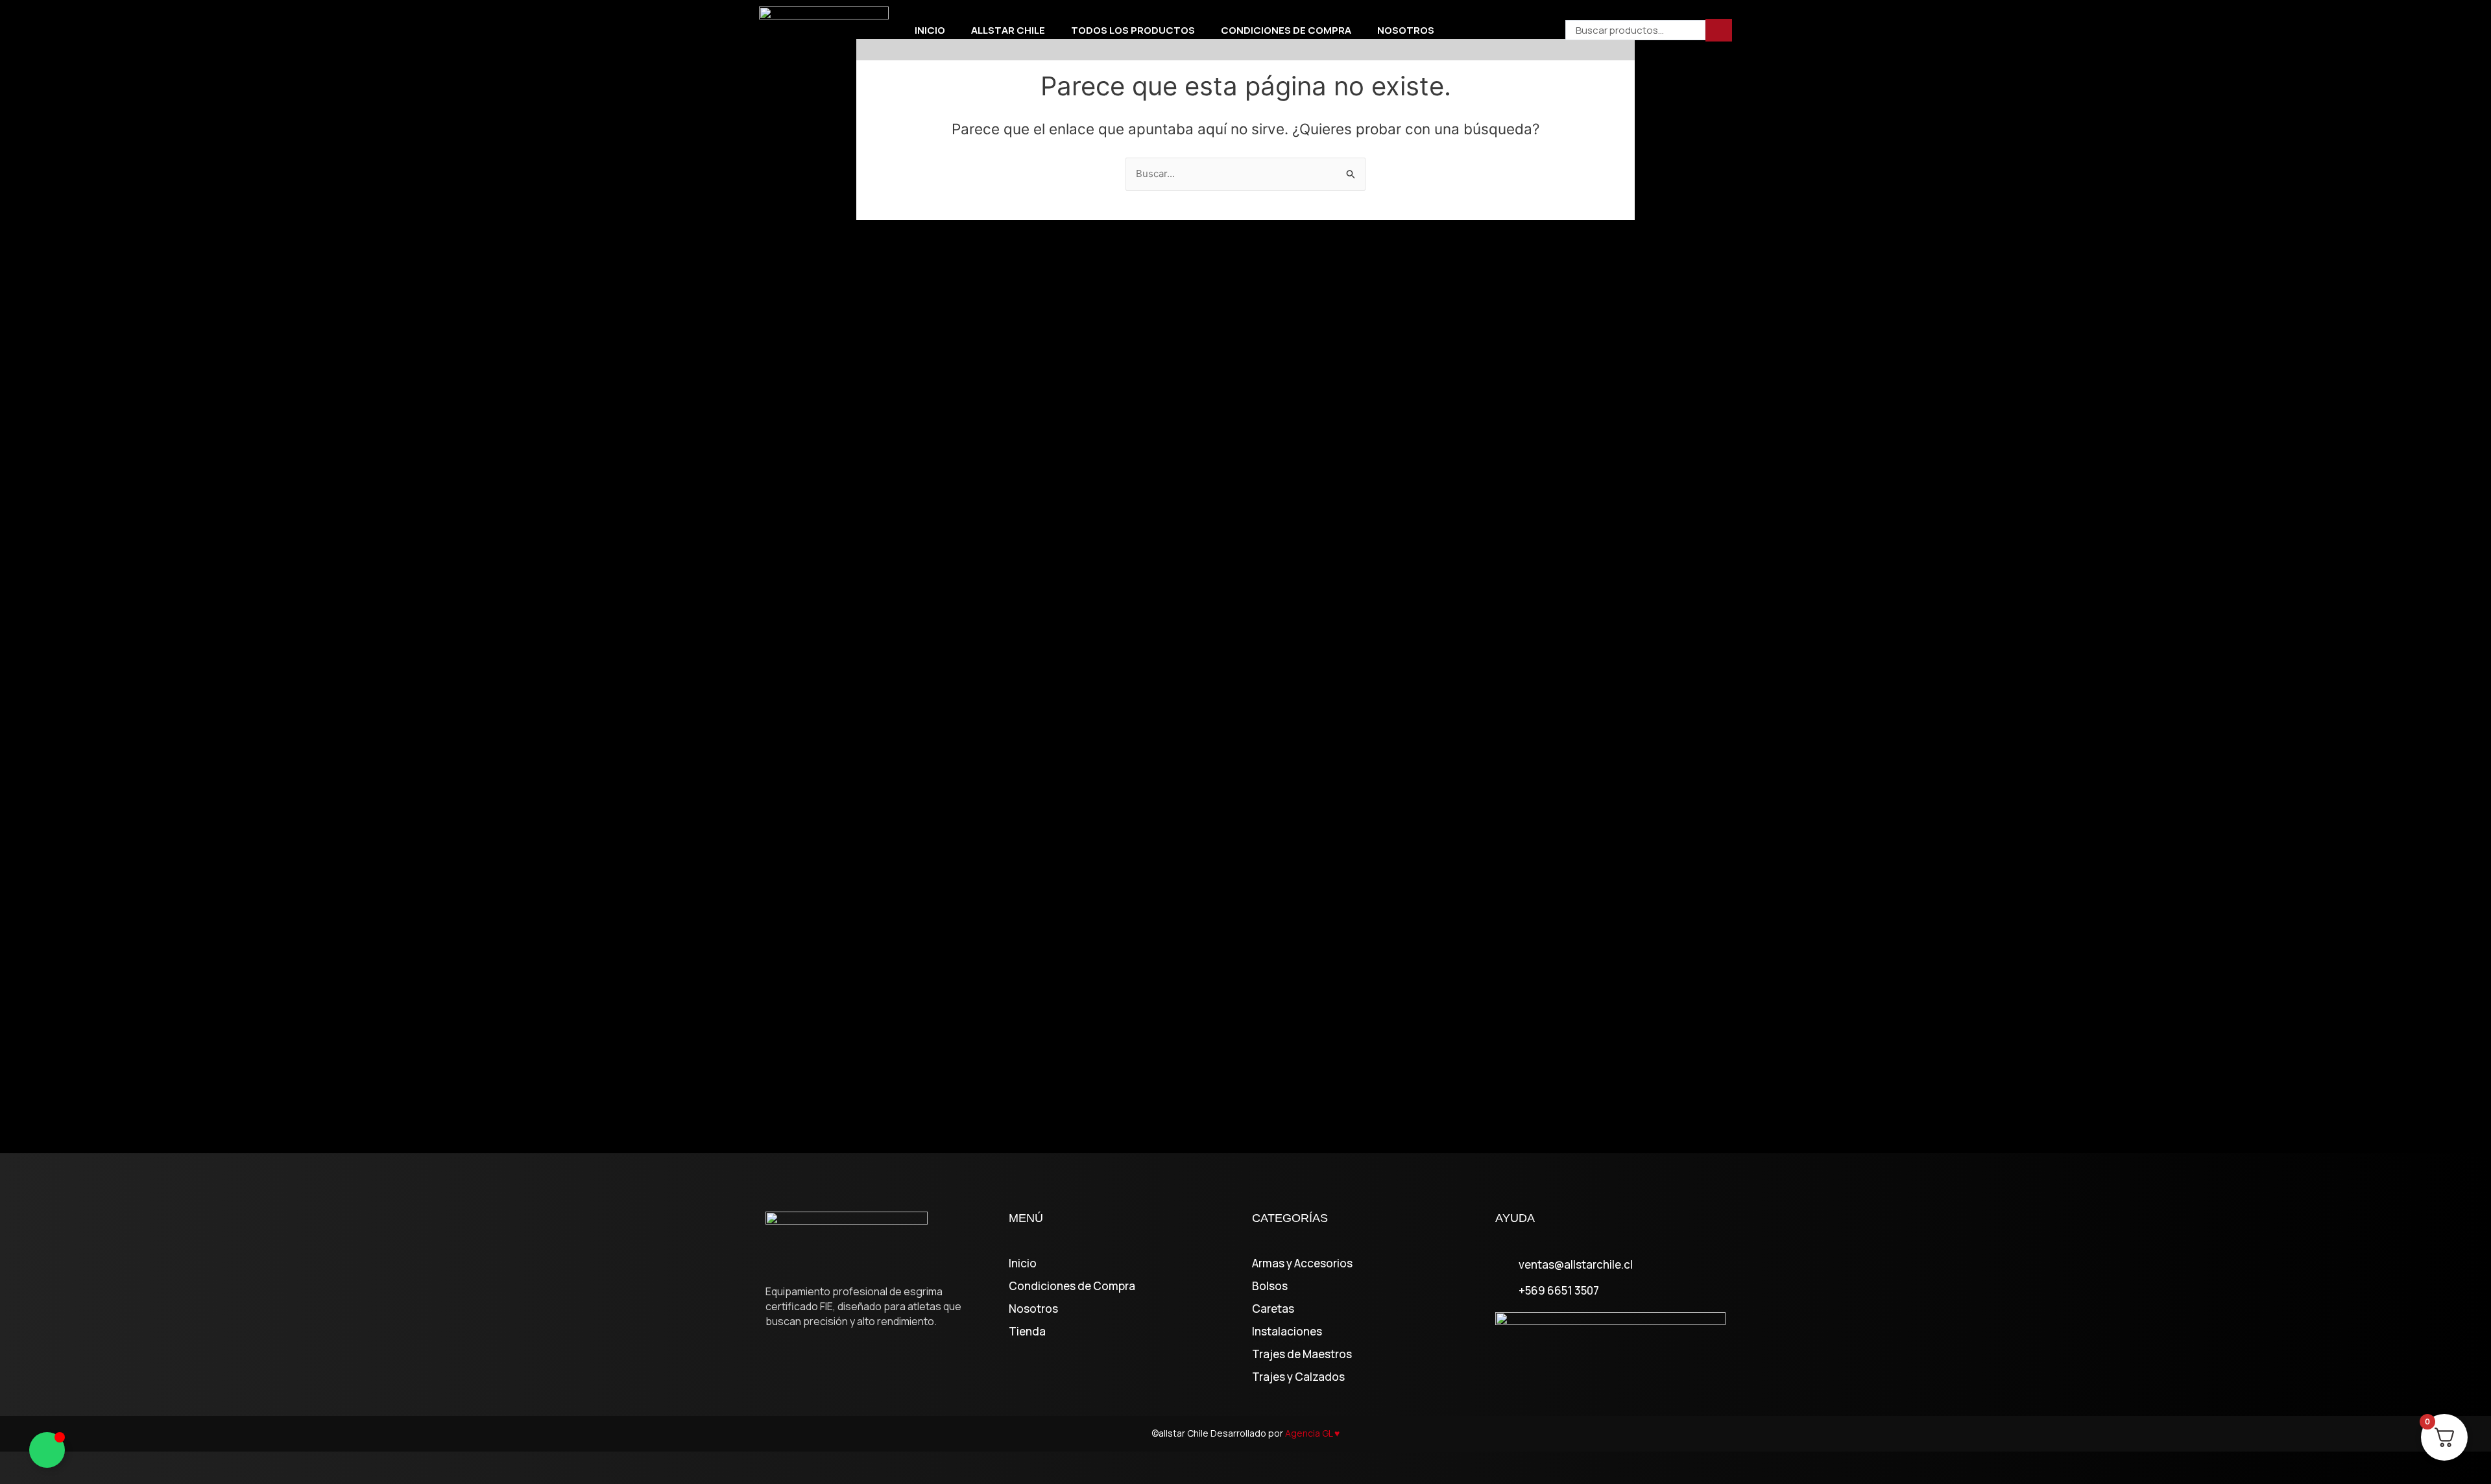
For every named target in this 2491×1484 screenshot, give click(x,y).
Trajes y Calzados (1298, 1377)
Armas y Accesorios (1302, 1263)
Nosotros (1406, 30)
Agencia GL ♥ (1312, 1433)
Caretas (1273, 1309)
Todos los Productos (1133, 30)
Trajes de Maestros (1302, 1354)
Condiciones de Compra (1286, 30)
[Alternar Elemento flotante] (47, 1450)
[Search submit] (1719, 30)
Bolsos (1270, 1286)
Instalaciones (1287, 1332)
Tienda (1027, 1332)
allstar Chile (1008, 30)
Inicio (930, 30)
